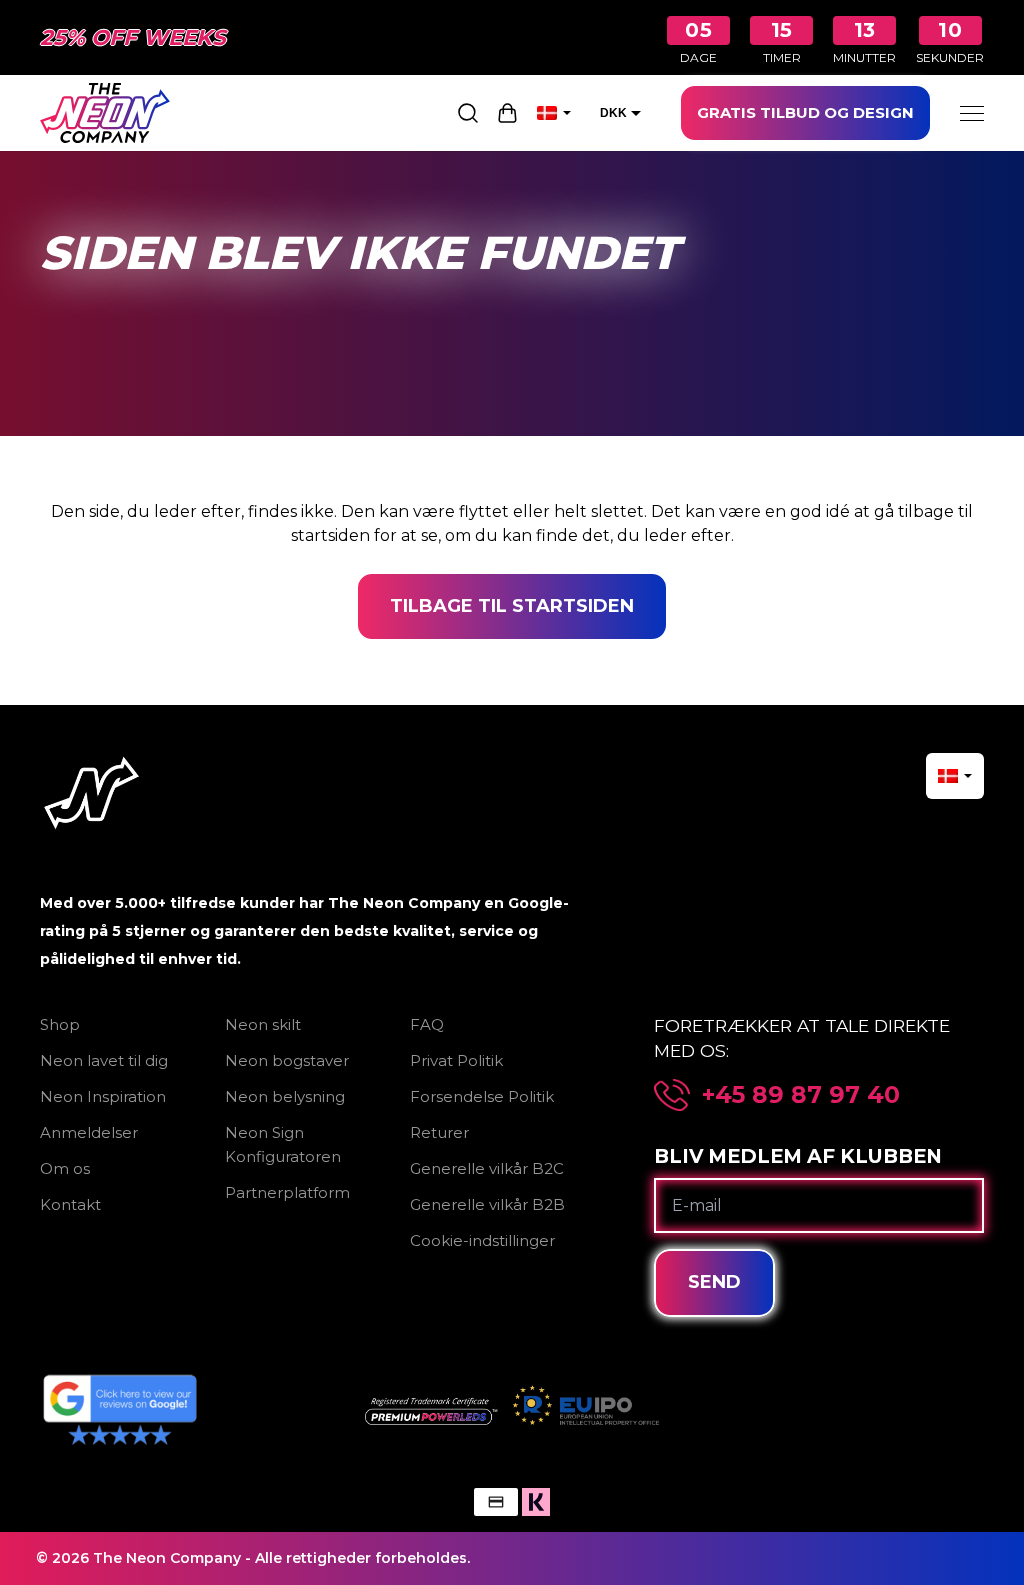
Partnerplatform (287, 1192)
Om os (65, 1168)
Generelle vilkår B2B (487, 1204)
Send (714, 1282)
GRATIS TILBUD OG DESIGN (805, 112)
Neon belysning (285, 1096)
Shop (60, 1024)
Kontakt (70, 1204)
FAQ (427, 1024)
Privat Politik (456, 1060)
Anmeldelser (89, 1132)
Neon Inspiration (103, 1096)
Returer (439, 1132)
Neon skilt (263, 1024)
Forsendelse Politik (482, 1096)
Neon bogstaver (287, 1060)
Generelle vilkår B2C (487, 1168)
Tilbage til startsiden (512, 606)
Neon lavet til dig (104, 1060)
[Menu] (972, 113)
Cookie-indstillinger (482, 1240)
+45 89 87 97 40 (801, 1095)
